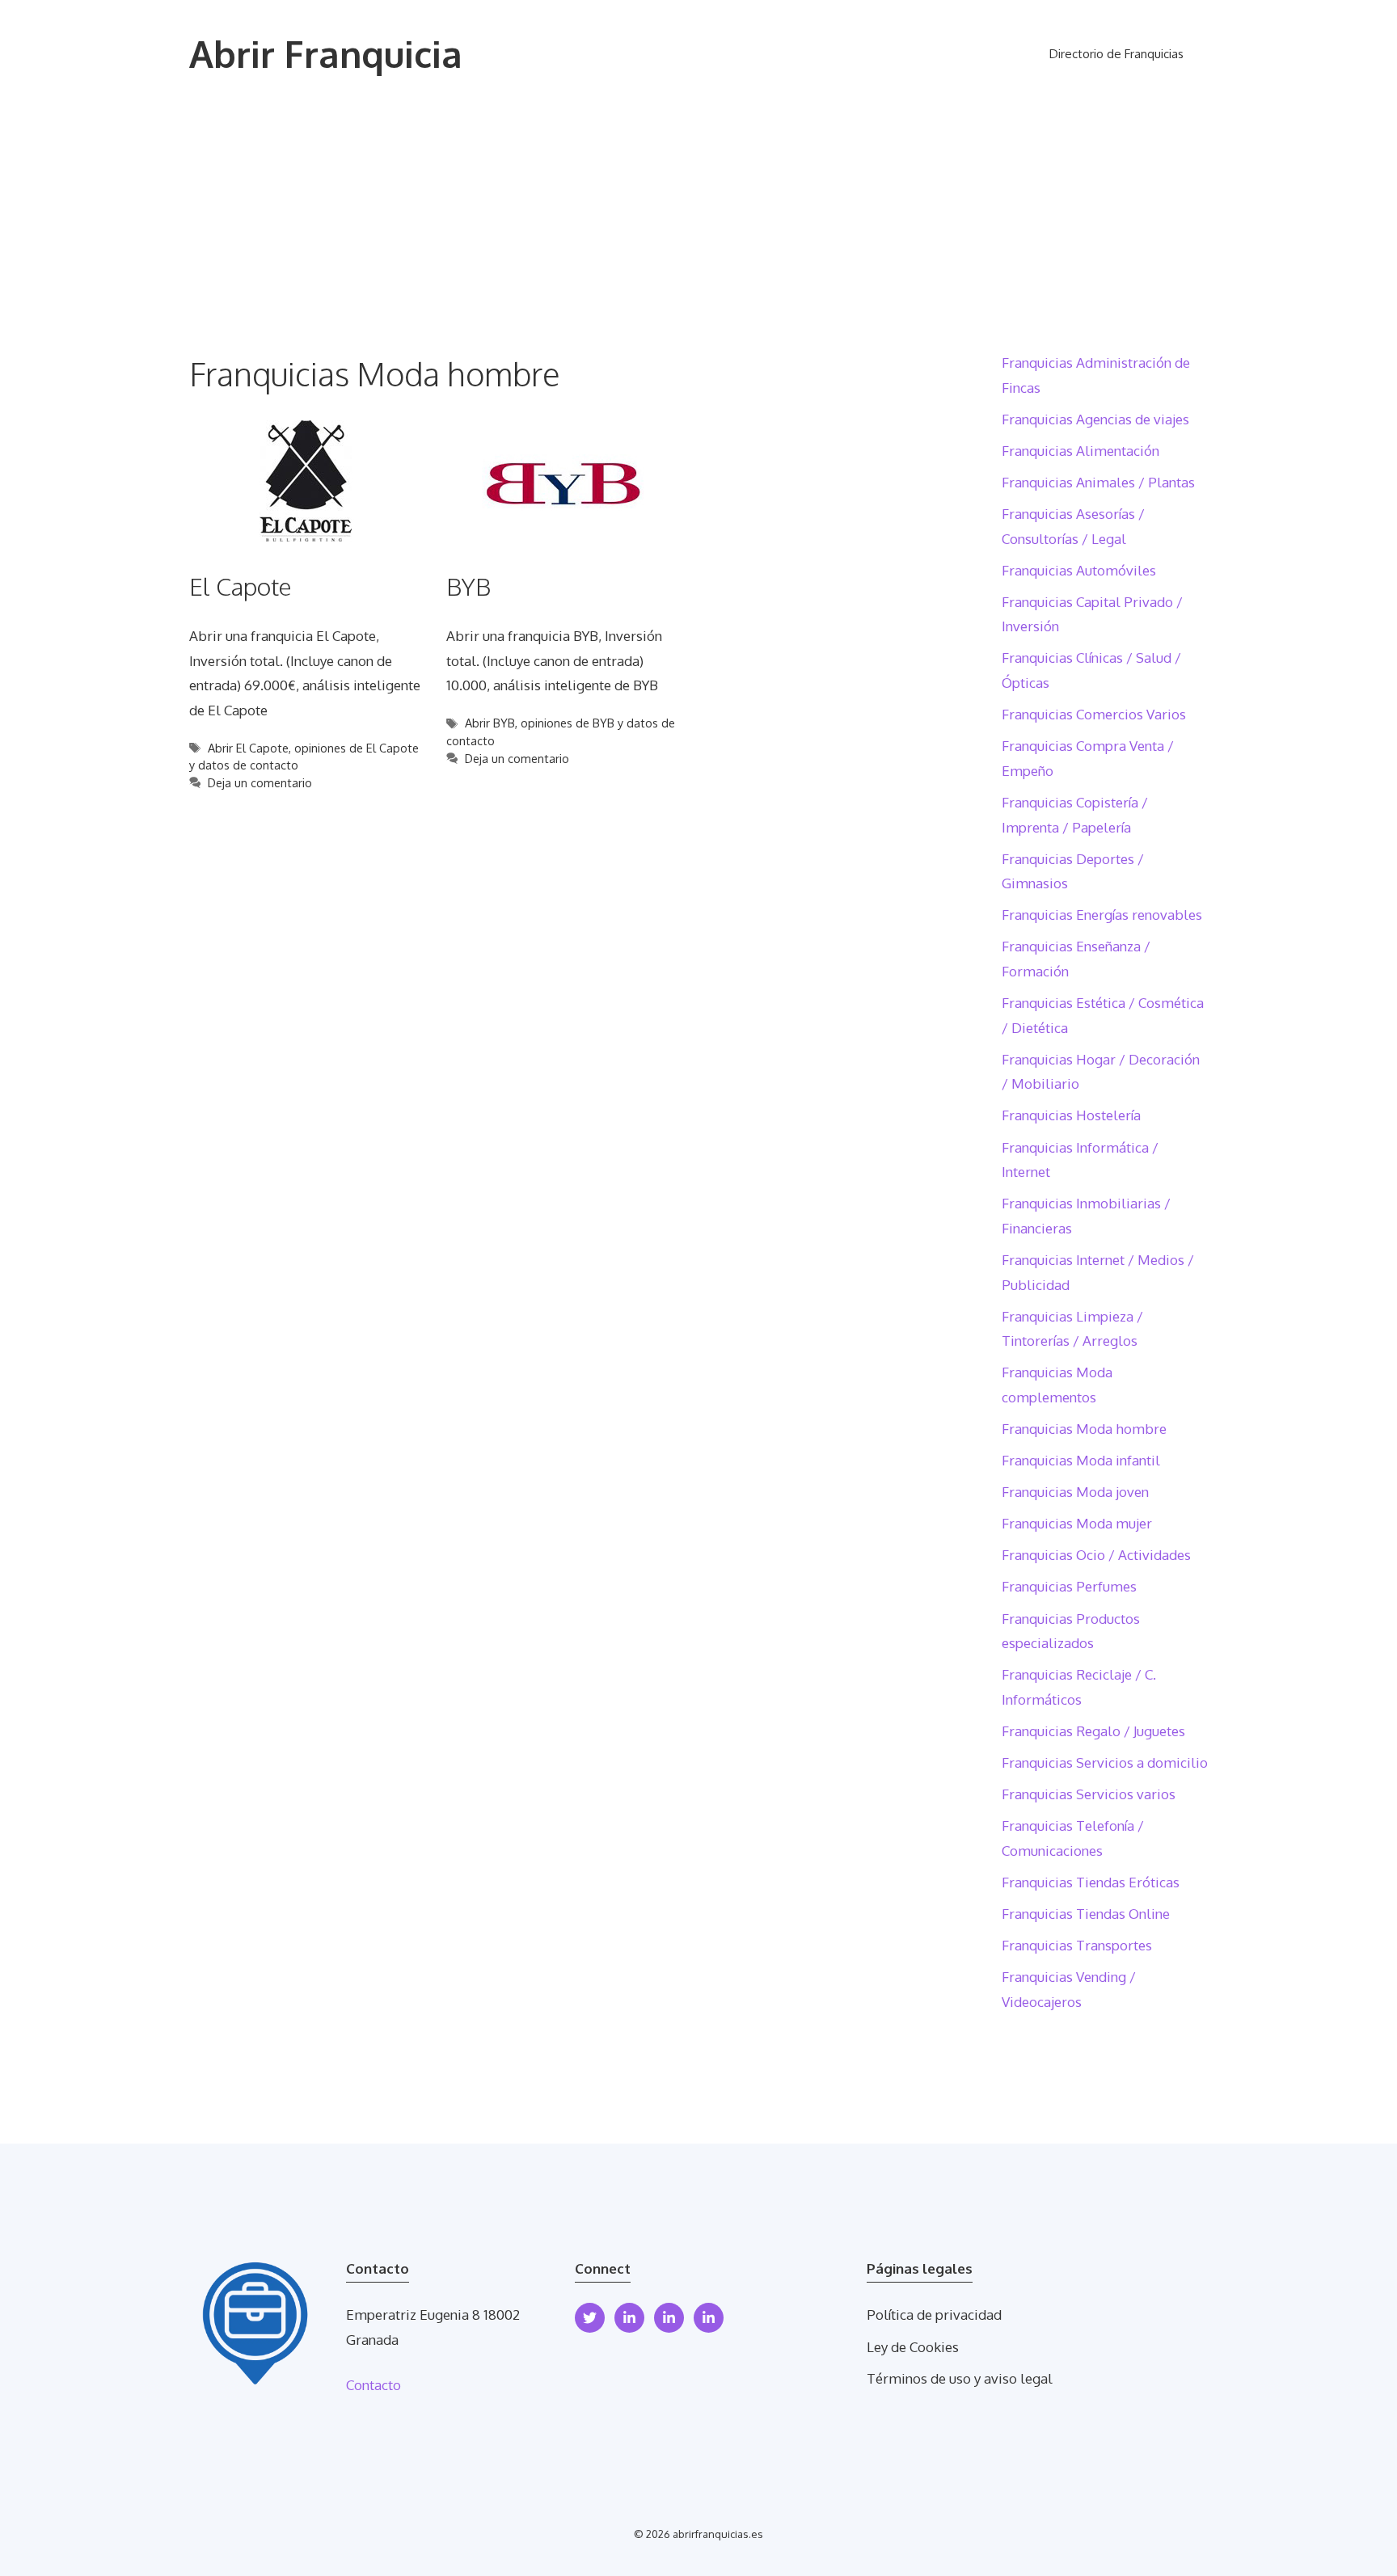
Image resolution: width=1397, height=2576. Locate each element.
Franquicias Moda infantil (1081, 1460)
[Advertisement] (698, 230)
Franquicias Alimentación (1080, 451)
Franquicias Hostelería (1071, 1115)
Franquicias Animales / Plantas (1098, 482)
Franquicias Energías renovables (1102, 915)
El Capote (241, 586)
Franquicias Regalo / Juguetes (1093, 1731)
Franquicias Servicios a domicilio (1105, 1762)
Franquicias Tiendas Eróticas (1091, 1882)
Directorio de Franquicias (1116, 54)
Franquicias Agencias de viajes (1095, 419)
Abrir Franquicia (326, 54)
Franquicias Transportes (1077, 1945)
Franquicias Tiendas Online (1086, 1914)
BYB (468, 586)
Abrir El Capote (248, 748)
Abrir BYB (490, 723)
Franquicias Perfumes (1069, 1586)
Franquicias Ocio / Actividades (1096, 1555)
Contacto (374, 2385)
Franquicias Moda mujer (1077, 1523)
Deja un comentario (260, 782)
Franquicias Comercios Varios (1094, 714)
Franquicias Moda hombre (1084, 1429)
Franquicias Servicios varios (1089, 1794)
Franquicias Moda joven (1075, 1492)
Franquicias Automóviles (1079, 570)
